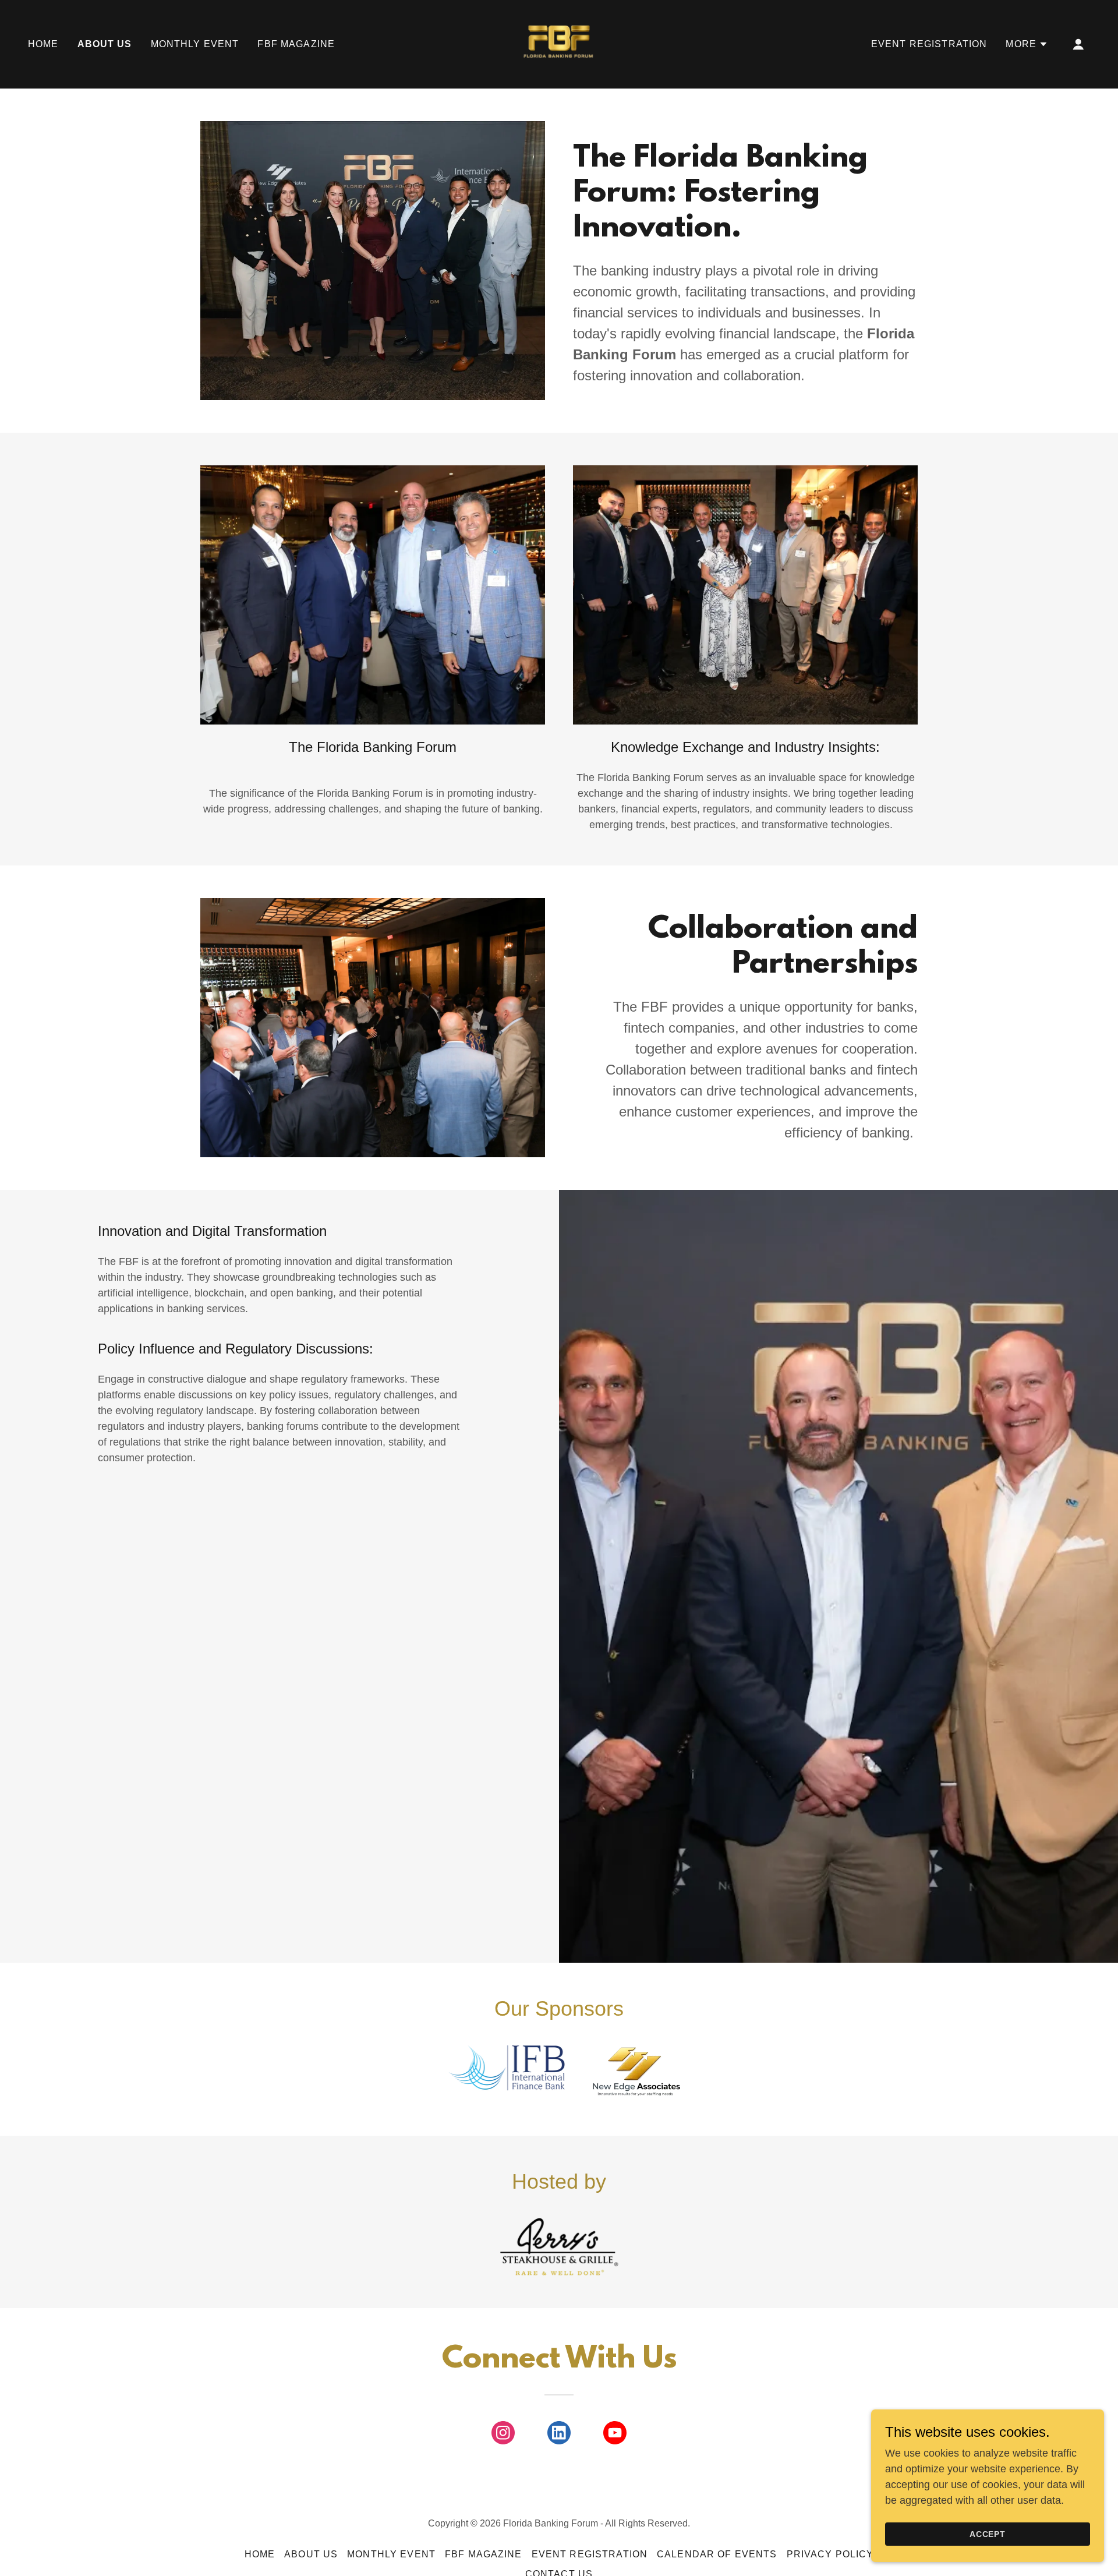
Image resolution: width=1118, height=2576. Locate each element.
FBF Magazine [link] (296, 44)
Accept (988, 2534)
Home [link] (43, 44)
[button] (1027, 44)
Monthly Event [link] (195, 44)
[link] (559, 44)
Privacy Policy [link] (830, 2554)
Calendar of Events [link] (717, 2554)
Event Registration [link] (929, 44)
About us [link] (105, 44)
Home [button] (260, 2554)
